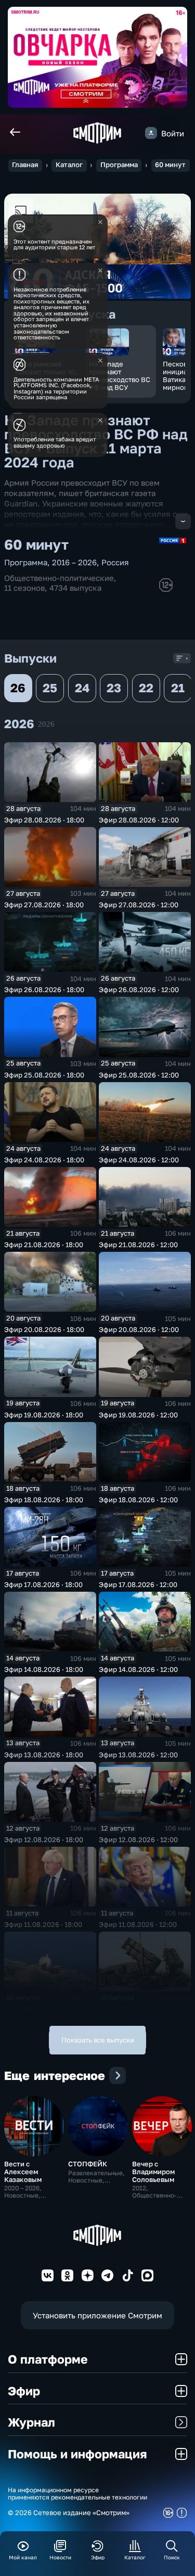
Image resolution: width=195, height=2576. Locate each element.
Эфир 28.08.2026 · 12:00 (139, 820)
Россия (115, 562)
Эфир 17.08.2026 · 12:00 (138, 1584)
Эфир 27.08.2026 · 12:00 (139, 905)
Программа (119, 165)
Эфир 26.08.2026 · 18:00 (44, 989)
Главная (25, 165)
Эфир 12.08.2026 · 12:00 (138, 1839)
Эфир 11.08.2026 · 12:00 (138, 1924)
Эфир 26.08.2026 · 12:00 (139, 989)
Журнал (31, 2422)
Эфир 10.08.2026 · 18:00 (44, 2009)
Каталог (69, 165)
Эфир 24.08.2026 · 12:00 (139, 1160)
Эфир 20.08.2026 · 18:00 (44, 1329)
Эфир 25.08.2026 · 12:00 (139, 1075)
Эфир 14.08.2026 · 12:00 (138, 1669)
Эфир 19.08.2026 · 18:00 (44, 1415)
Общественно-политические (59, 578)
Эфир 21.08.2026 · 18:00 (44, 1245)
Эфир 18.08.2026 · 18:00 (44, 1500)
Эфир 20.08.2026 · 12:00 (139, 1329)
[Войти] (151, 133)
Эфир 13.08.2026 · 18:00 (44, 1755)
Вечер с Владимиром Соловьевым (153, 2172)
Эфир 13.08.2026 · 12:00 (138, 1755)
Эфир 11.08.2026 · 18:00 (43, 1924)
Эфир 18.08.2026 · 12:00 (138, 1500)
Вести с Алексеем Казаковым (23, 2172)
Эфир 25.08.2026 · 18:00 (44, 1075)
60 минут (170, 165)
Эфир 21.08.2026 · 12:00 (138, 1245)
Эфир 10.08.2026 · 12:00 (138, 2009)
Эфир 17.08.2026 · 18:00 (43, 1584)
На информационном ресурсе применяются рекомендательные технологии (77, 2494)
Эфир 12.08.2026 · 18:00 (44, 1839)
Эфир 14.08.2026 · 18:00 (44, 1669)
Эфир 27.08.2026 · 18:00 (44, 905)
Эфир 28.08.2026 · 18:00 (44, 820)
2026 (46, 724)
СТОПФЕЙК (88, 2164)
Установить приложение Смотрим (97, 2315)
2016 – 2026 (74, 562)
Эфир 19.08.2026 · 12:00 (138, 1415)
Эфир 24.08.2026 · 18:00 (44, 1160)
